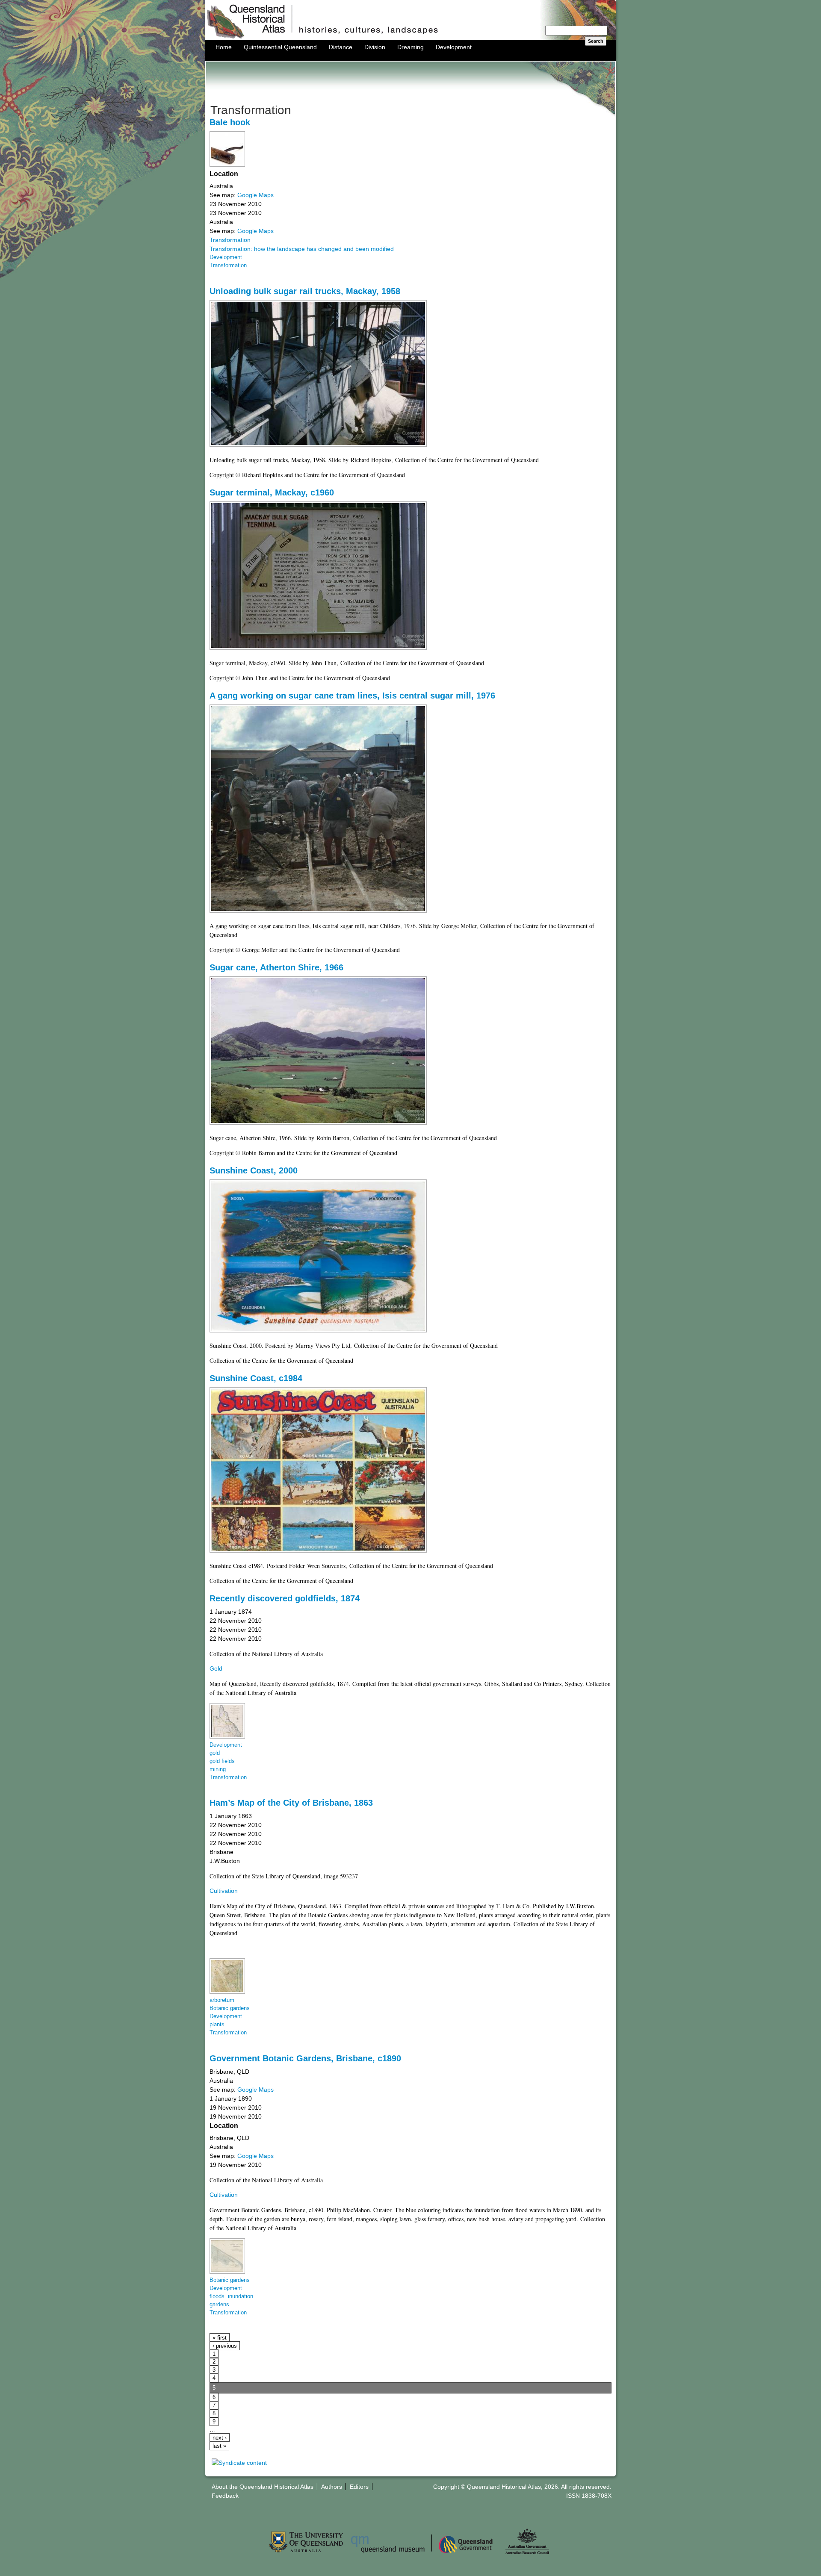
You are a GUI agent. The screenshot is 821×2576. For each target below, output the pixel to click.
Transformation (230, 240)
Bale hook (230, 122)
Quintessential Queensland (280, 47)
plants (217, 2025)
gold (215, 1753)
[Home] (410, 38)
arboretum (222, 2000)
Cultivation (224, 1891)
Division (375, 47)
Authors (332, 2487)
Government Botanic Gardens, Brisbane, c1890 (305, 2058)
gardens (219, 2305)
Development (454, 47)
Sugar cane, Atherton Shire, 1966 (276, 967)
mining (218, 1769)
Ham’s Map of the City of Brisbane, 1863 (291, 1803)
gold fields (222, 1761)
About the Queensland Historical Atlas (263, 2487)
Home (224, 47)
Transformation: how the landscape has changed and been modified (302, 249)
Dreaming (410, 47)
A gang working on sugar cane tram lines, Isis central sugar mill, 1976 (352, 696)
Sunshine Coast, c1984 (256, 1378)
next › (220, 2438)
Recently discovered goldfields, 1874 (285, 1598)
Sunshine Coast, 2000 (254, 1170)
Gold (216, 1668)
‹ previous (225, 2346)
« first (220, 2338)
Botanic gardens (230, 2008)
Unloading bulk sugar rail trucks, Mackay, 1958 (305, 291)
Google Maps (255, 195)
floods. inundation (231, 2296)
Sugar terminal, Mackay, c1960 (272, 492)
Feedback (225, 2496)
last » (219, 2446)
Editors (359, 2487)
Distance (341, 47)
